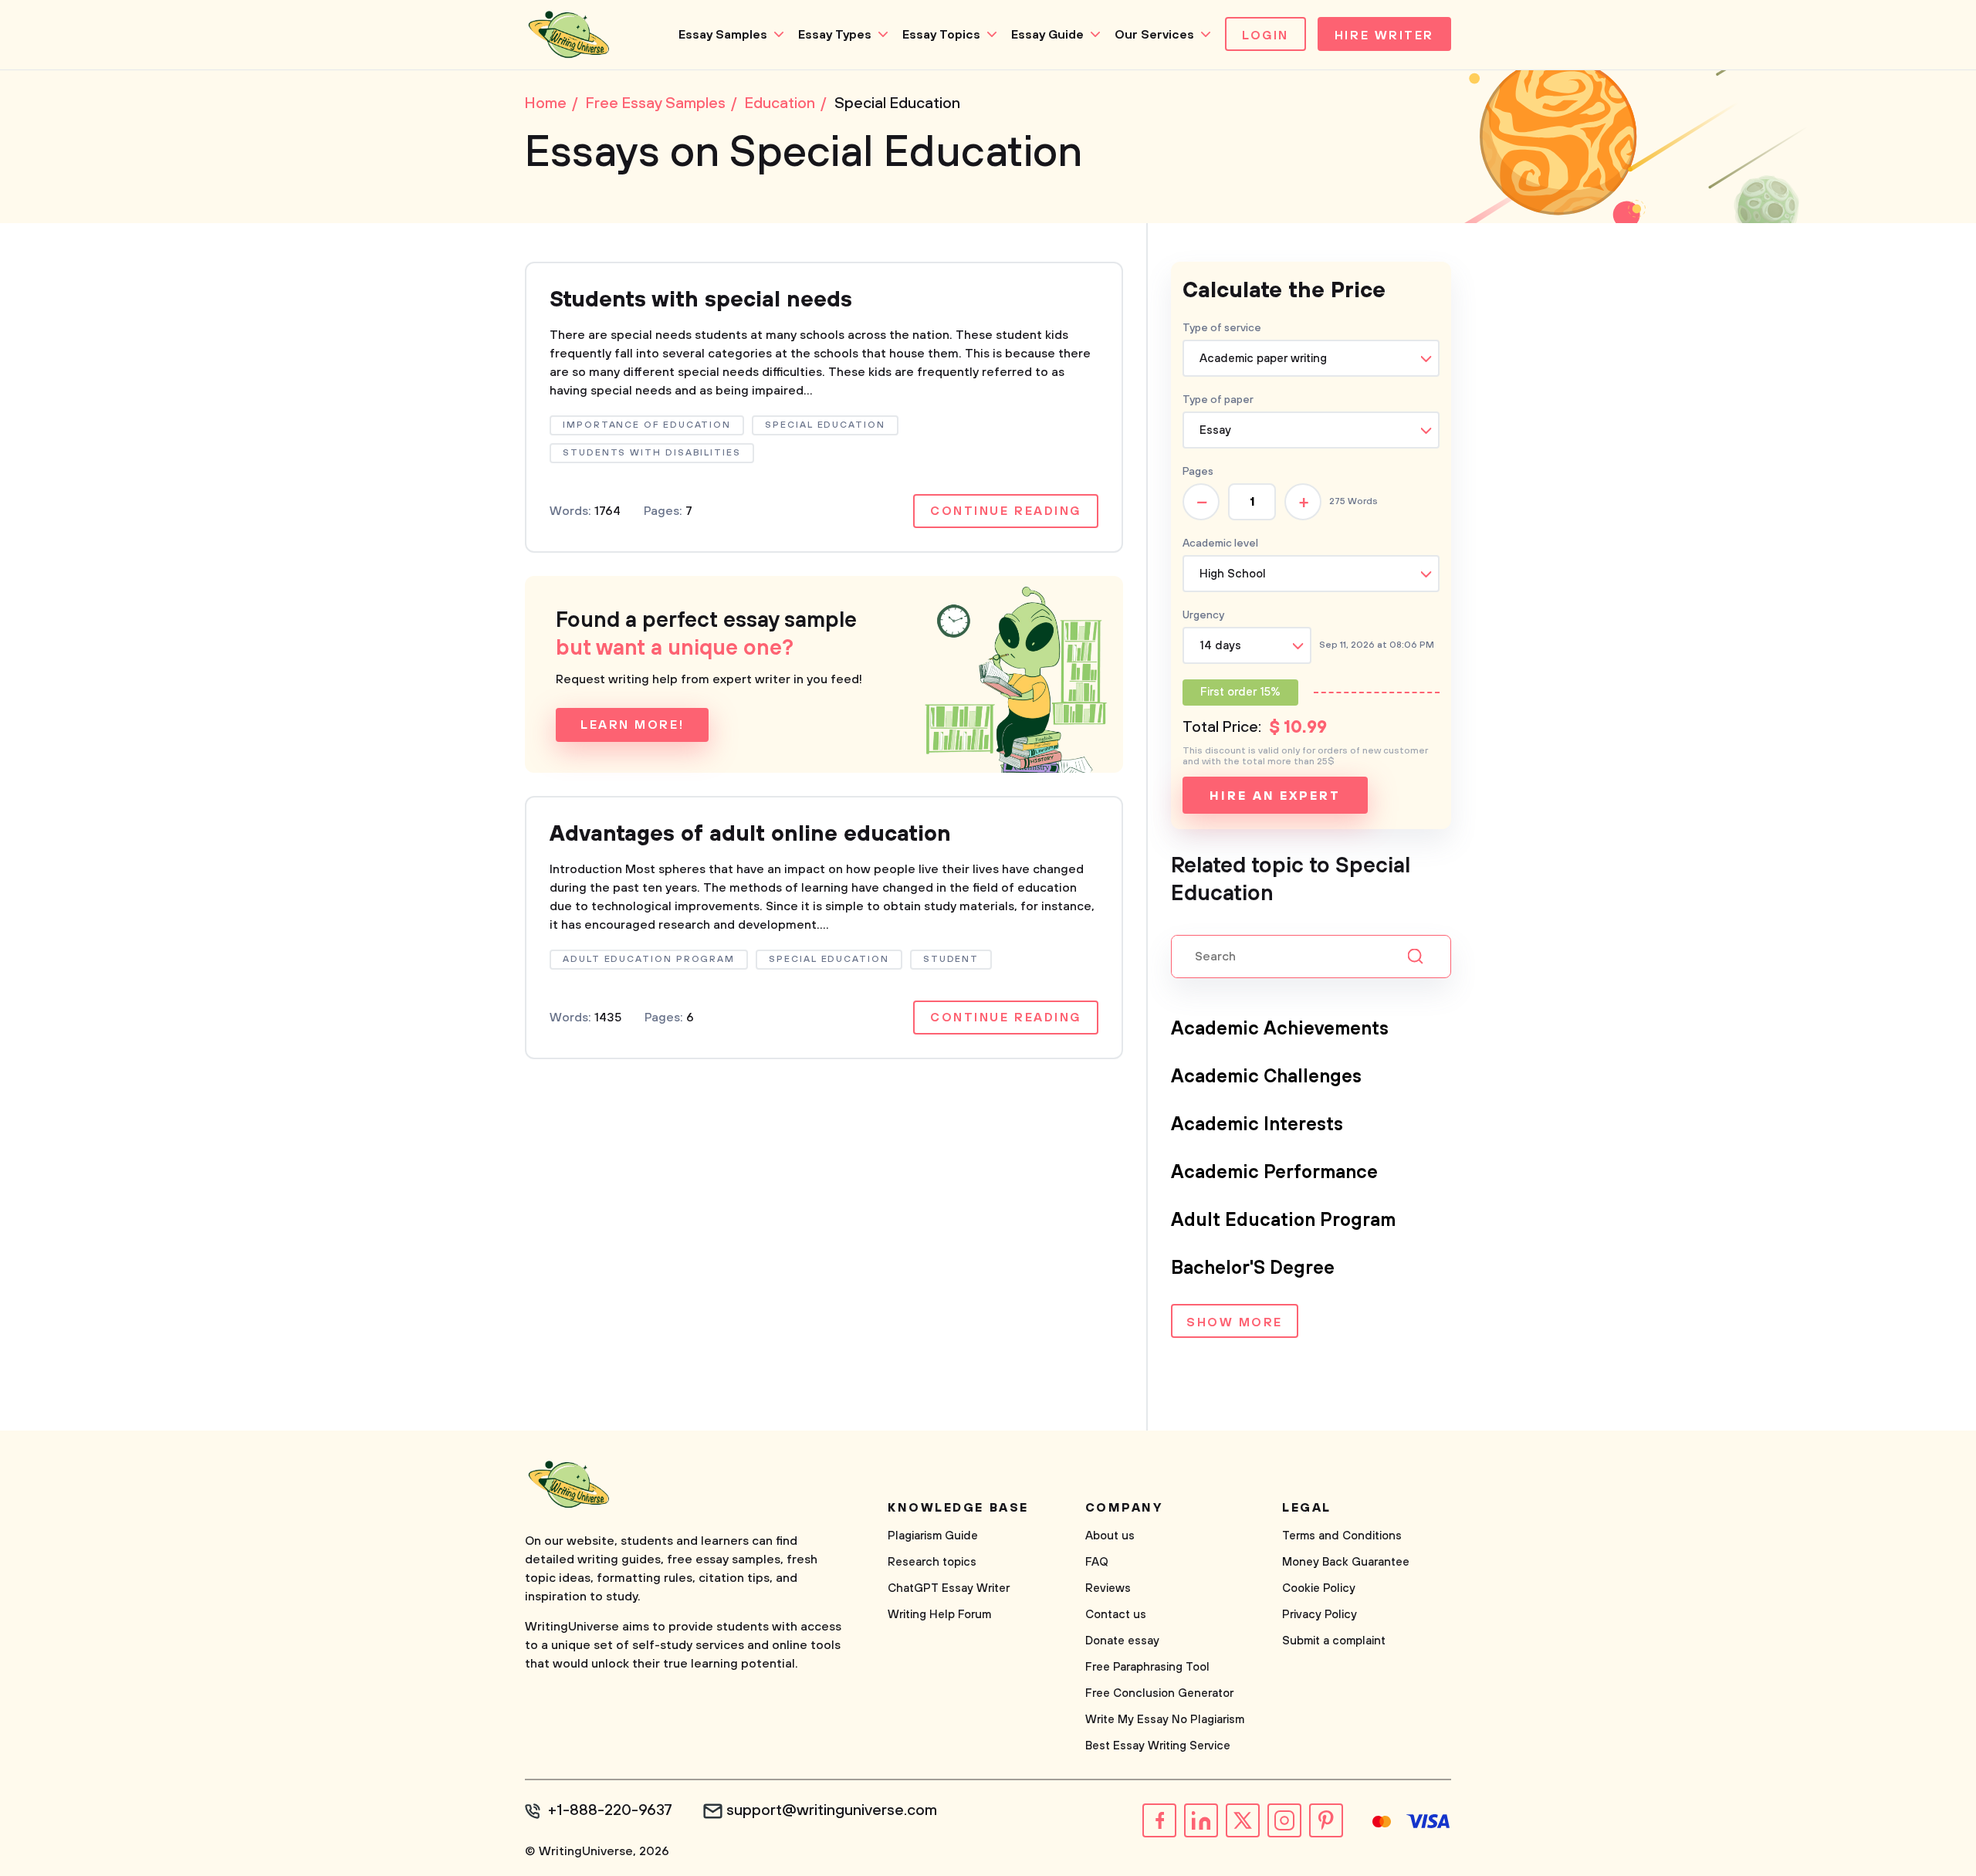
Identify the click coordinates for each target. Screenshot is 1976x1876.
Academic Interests (1257, 1125)
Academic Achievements (1280, 1029)
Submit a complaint (1334, 1641)
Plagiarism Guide (933, 1536)
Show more (1235, 1322)
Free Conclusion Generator (1159, 1693)
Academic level (1220, 543)
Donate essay (1122, 1641)
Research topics (932, 1562)
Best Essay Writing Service (1158, 1746)
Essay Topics (941, 35)
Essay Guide (1047, 35)
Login (1265, 36)
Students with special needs (701, 300)
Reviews (1108, 1588)
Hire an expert (1275, 796)
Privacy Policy (1320, 1615)
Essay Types (835, 35)
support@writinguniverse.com (832, 1811)
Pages (1198, 472)
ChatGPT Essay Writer (949, 1588)
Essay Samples (723, 35)
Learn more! (632, 725)
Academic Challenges (1266, 1077)
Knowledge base (958, 1508)
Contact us (1116, 1615)
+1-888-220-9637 (610, 1811)
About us (1110, 1536)
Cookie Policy (1319, 1588)
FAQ (1097, 1562)
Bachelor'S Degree (1253, 1268)
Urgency (1203, 615)
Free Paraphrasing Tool (1147, 1667)
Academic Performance (1274, 1173)
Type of (1218, 400)
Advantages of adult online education (750, 834)
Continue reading (1006, 511)
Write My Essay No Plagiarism (1165, 1720)
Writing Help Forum (939, 1615)
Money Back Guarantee (1346, 1562)
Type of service (1222, 328)
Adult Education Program (1283, 1221)
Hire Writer (1384, 36)
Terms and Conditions (1342, 1536)
